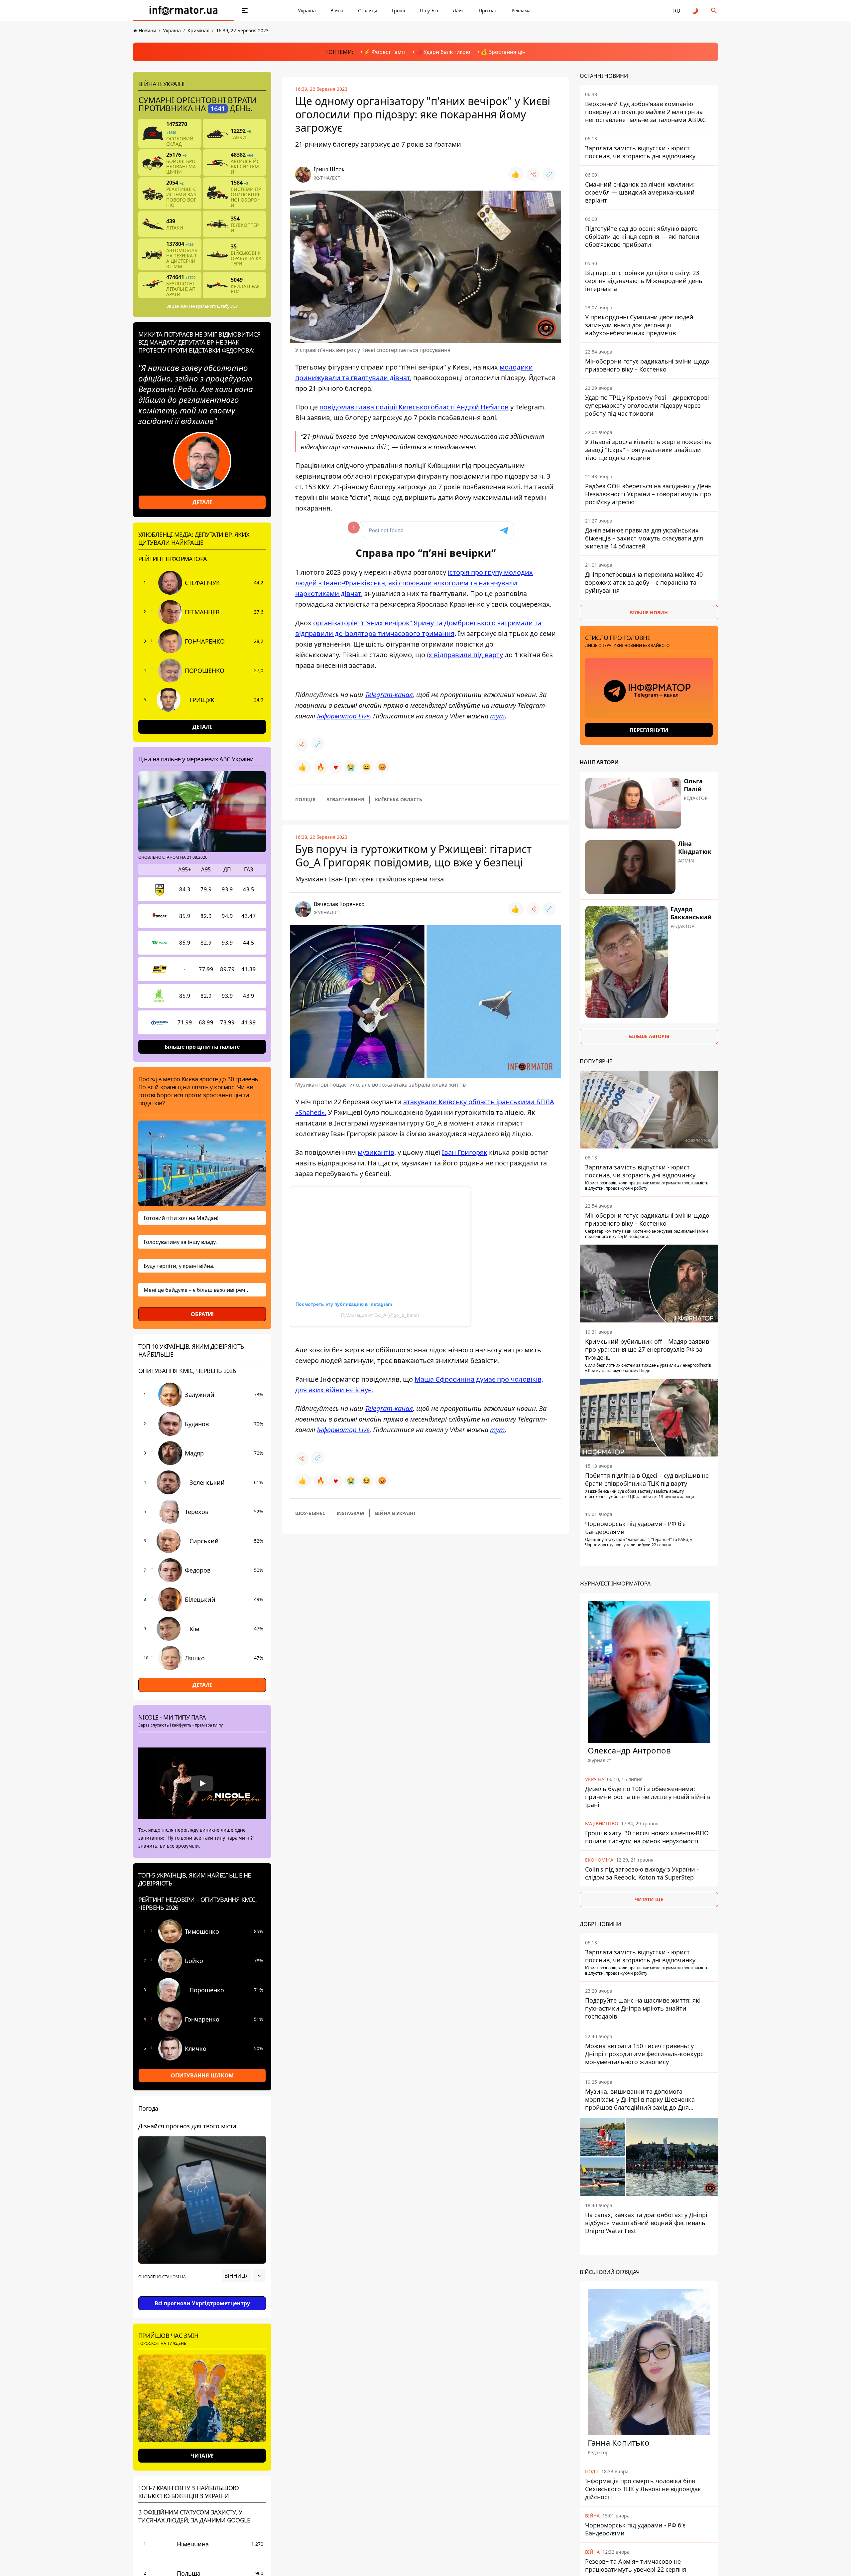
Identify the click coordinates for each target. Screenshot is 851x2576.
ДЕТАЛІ (202, 502)
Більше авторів (649, 1036)
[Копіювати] (549, 174)
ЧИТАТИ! (202, 2456)
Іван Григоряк (465, 1152)
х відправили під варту (466, 655)
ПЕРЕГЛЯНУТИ (649, 730)
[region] (202, 2294)
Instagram (350, 1513)
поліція (305, 799)
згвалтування (345, 799)
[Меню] (245, 11)
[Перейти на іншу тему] (695, 11)
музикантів (376, 1152)
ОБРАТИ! (202, 1314)
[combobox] (244, 2276)
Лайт (458, 10)
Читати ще (649, 1899)
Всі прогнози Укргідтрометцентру (202, 2303)
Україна (307, 10)
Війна (337, 10)
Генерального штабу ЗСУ (213, 306)
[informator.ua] (183, 11)
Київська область (399, 799)
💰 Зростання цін (503, 52)
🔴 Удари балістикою (443, 52)
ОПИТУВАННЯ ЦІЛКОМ (202, 2075)
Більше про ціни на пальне (202, 1047)
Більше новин (649, 612)
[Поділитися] (533, 174)
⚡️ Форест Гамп (384, 52)
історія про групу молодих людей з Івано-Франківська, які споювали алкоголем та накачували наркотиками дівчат (414, 583)
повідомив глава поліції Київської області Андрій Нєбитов (414, 407)
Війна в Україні (395, 1513)
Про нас (488, 10)
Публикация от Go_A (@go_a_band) (380, 1315)
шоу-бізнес (310, 1513)
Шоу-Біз (429, 10)
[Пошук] (714, 11)
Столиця (368, 10)
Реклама (521, 10)
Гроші (399, 10)
